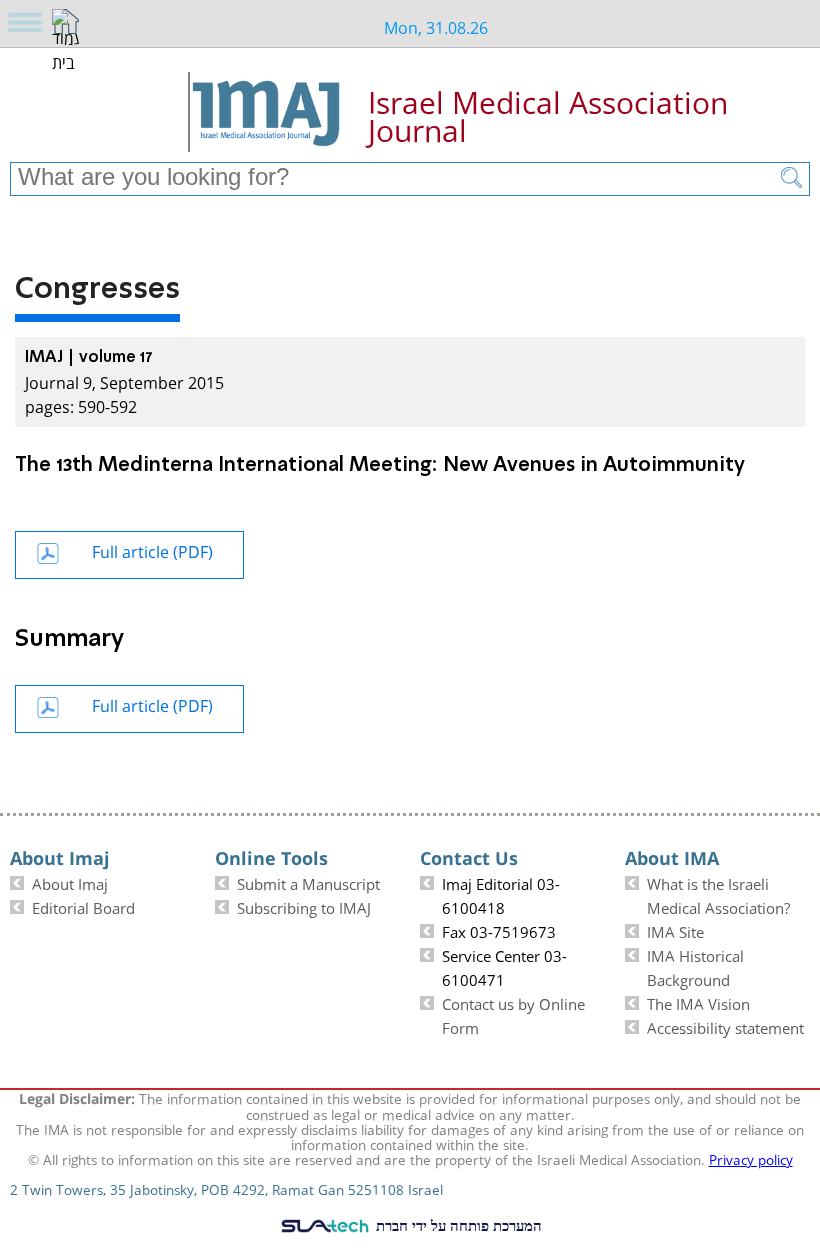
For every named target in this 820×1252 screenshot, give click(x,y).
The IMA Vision (698, 1002)
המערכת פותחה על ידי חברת (457, 1225)
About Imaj (70, 882)
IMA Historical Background (695, 966)
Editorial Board (83, 906)
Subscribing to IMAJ (304, 906)
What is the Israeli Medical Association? (718, 894)
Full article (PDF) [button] (152, 549)
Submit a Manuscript (308, 882)
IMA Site (675, 930)
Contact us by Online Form (513, 1014)
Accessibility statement (725, 1026)
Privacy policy (751, 1158)
